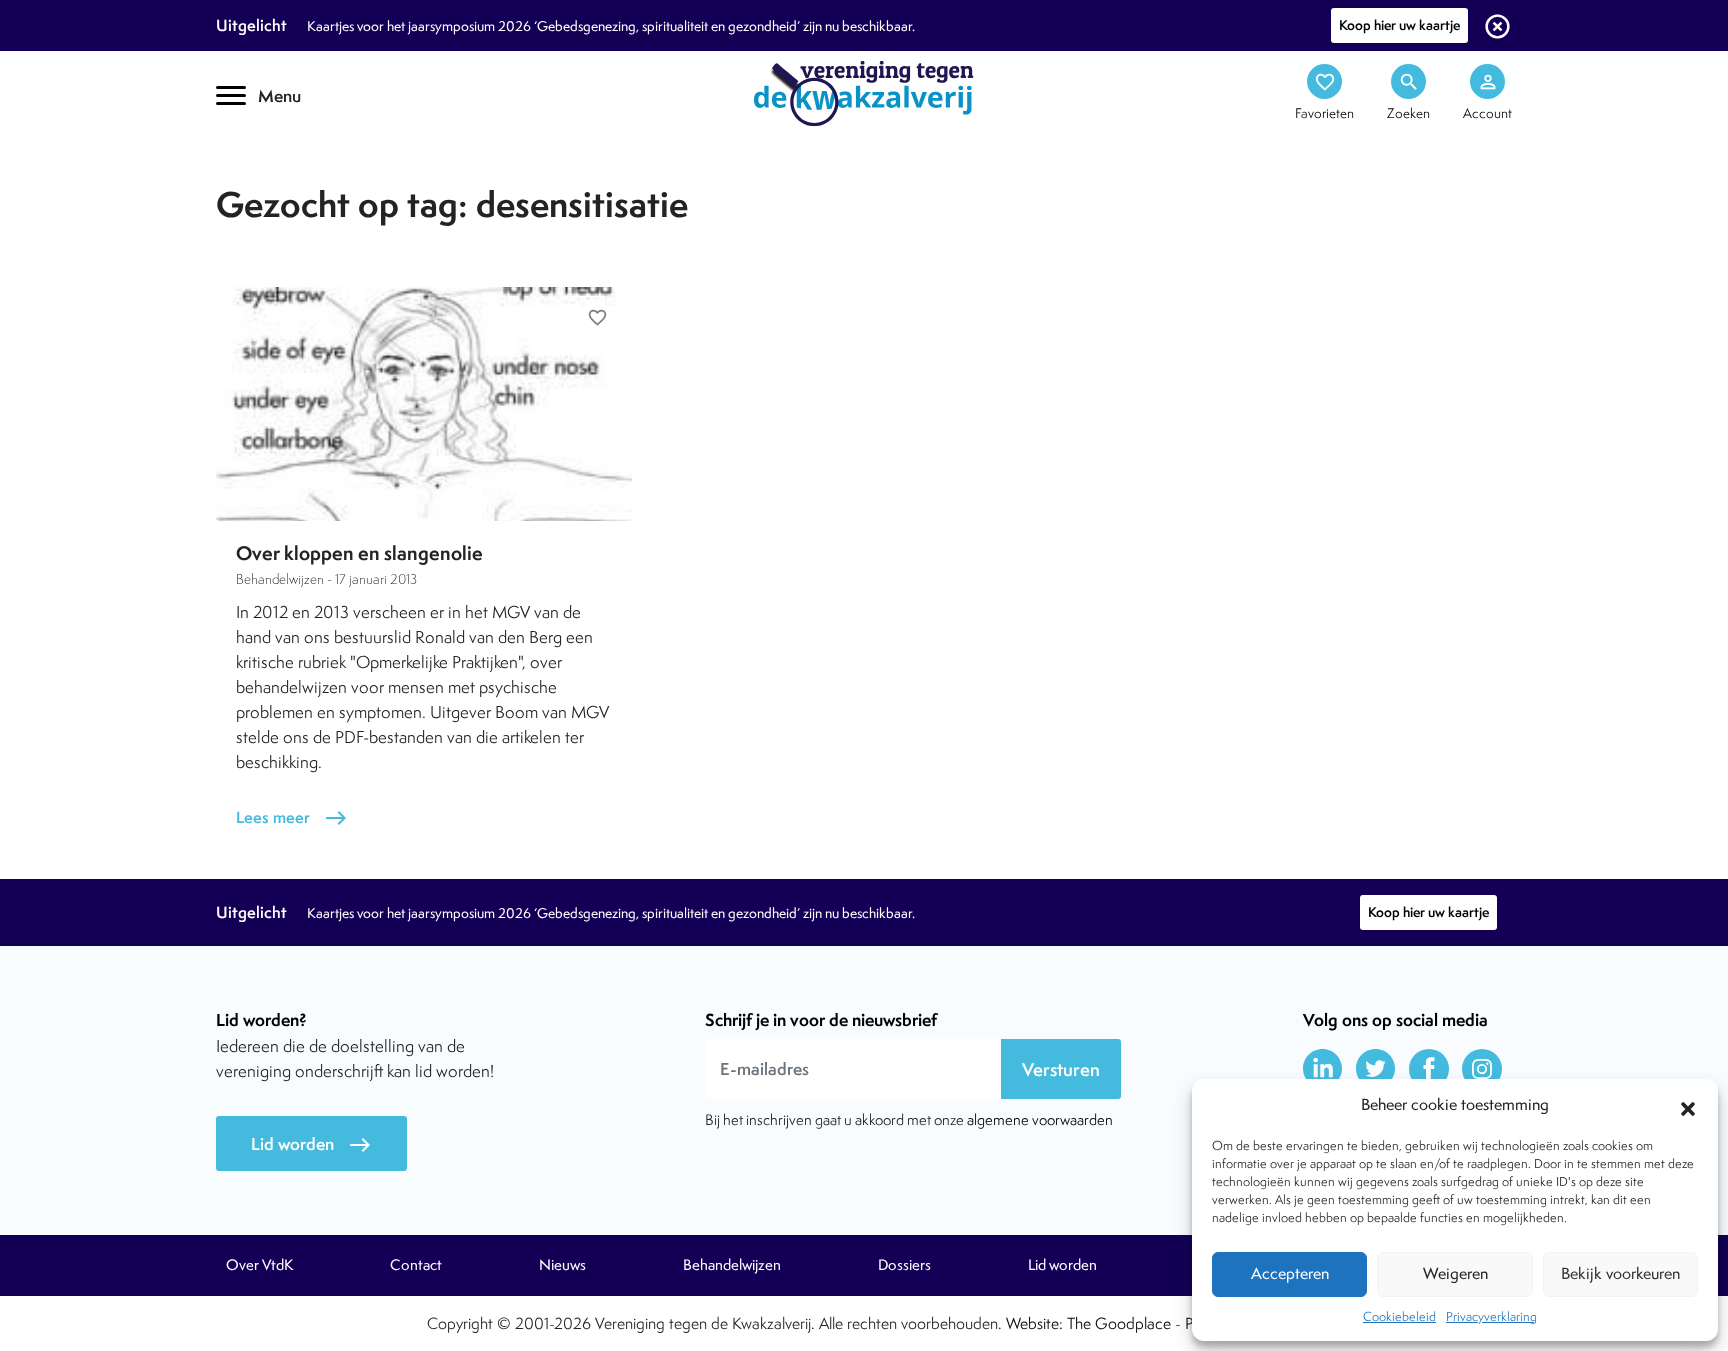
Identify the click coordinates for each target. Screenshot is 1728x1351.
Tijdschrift (284, 176)
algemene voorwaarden (1040, 1119)
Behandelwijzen (732, 1265)
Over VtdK (259, 1265)
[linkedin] (1323, 1069)
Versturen (1061, 1069)
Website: (1034, 1323)
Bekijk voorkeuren (1620, 1273)
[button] (1688, 1106)
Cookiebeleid (1399, 1316)
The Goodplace (1119, 1323)
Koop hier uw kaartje (1399, 25)
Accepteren (1290, 1273)
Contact (416, 1265)
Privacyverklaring (1491, 1316)
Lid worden (311, 1144)
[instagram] (1482, 1069)
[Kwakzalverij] (864, 92)
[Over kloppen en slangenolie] (424, 404)
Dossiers (904, 1265)
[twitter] (1376, 1069)
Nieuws (562, 1265)
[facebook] (1429, 1069)
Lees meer (292, 817)
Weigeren (1455, 1273)
